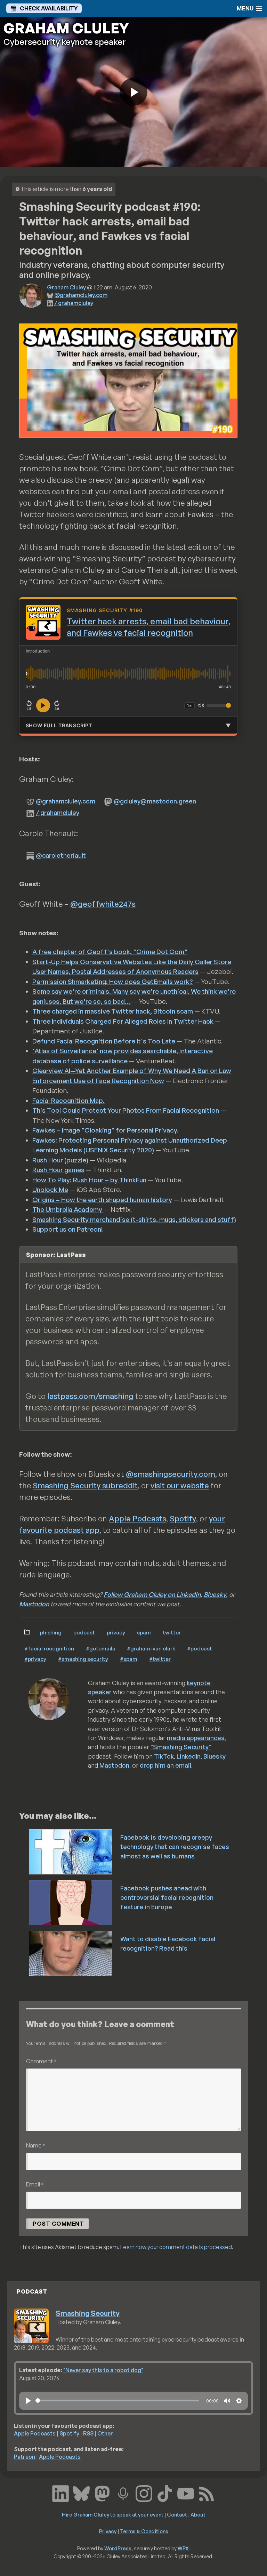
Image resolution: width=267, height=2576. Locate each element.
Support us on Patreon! (68, 1229)
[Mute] (201, 705)
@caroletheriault (61, 855)
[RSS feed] (207, 2493)
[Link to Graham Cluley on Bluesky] (81, 2493)
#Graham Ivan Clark (151, 1648)
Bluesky (215, 1594)
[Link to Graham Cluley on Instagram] (144, 2493)
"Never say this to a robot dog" (103, 2370)
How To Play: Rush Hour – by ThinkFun (89, 1180)
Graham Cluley (66, 287)
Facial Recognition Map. (68, 1101)
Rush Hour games (58, 1170)
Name (36, 2145)
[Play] (28, 2401)
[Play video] (133, 92)
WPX (183, 2548)
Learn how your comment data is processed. (177, 2247)
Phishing (51, 1632)
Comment (41, 2061)
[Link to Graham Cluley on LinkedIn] (60, 2493)
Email (35, 2184)
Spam (144, 1632)
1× (189, 706)
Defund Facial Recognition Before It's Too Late (104, 1041)
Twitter (172, 1632)
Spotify (183, 1518)
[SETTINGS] (239, 2401)
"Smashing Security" (181, 1747)
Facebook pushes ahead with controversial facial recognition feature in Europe (167, 1897)
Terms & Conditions (144, 2531)
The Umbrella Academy (68, 1209)
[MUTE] (227, 2401)
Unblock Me (50, 1190)
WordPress (118, 2548)
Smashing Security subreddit (85, 1485)
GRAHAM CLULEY (66, 28)
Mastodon (34, 1604)
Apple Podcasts (137, 1518)
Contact (177, 2514)
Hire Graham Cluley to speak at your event (113, 2514)
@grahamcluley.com (81, 295)
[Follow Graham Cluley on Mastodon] (102, 2493)
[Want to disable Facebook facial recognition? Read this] (71, 1953)
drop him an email (165, 1765)
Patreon (25, 2457)
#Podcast (200, 1648)
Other (105, 2433)
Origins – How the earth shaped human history (102, 1200)
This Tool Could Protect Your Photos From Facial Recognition (126, 1110)
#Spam (129, 1659)
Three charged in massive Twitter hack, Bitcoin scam (113, 1011)
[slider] (117, 2401)
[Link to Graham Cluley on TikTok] (165, 2493)
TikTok (164, 1756)
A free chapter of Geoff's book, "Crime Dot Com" (110, 952)
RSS (88, 2433)
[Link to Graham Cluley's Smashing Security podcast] (123, 2493)
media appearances (196, 1738)
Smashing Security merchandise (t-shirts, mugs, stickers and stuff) (134, 1219)
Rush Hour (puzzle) (61, 1160)
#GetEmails (100, 1648)
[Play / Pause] (43, 705)
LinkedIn (189, 1756)
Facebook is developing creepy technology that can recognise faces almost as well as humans (175, 1847)
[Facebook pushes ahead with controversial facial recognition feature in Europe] (71, 1902)
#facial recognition (49, 1648)
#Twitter (160, 1659)
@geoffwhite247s (103, 904)
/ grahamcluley (74, 303)
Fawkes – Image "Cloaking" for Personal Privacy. (106, 1130)
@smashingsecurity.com (171, 1474)
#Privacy (35, 1659)
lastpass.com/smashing (90, 1396)
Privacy (116, 1632)
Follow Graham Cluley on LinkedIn (152, 1594)
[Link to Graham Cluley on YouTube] (186, 2493)
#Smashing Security (83, 1659)
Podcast (84, 1632)
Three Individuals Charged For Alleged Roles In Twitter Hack (124, 1021)
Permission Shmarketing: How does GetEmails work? (113, 982)
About (198, 2514)
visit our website (180, 1485)
